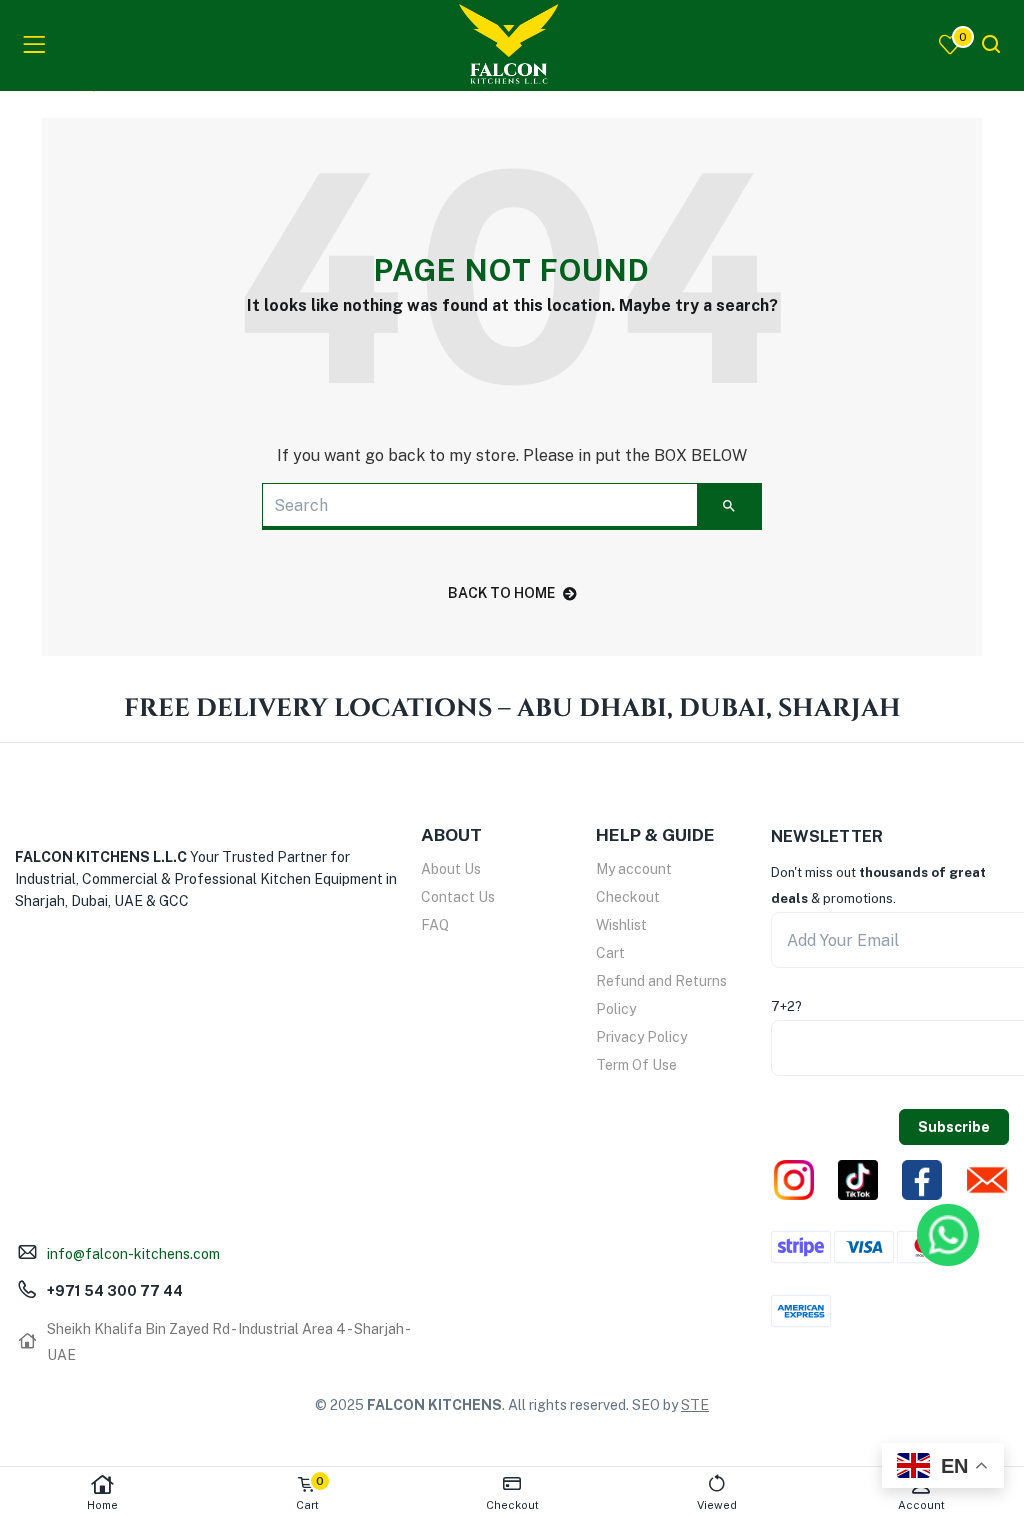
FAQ (435, 925)
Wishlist (621, 925)
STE (695, 1405)
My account (634, 869)
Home (102, 1505)
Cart (610, 953)
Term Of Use (636, 1065)
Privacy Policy (641, 1037)
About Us (451, 869)
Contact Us (458, 897)
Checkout (628, 897)
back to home (501, 593)
